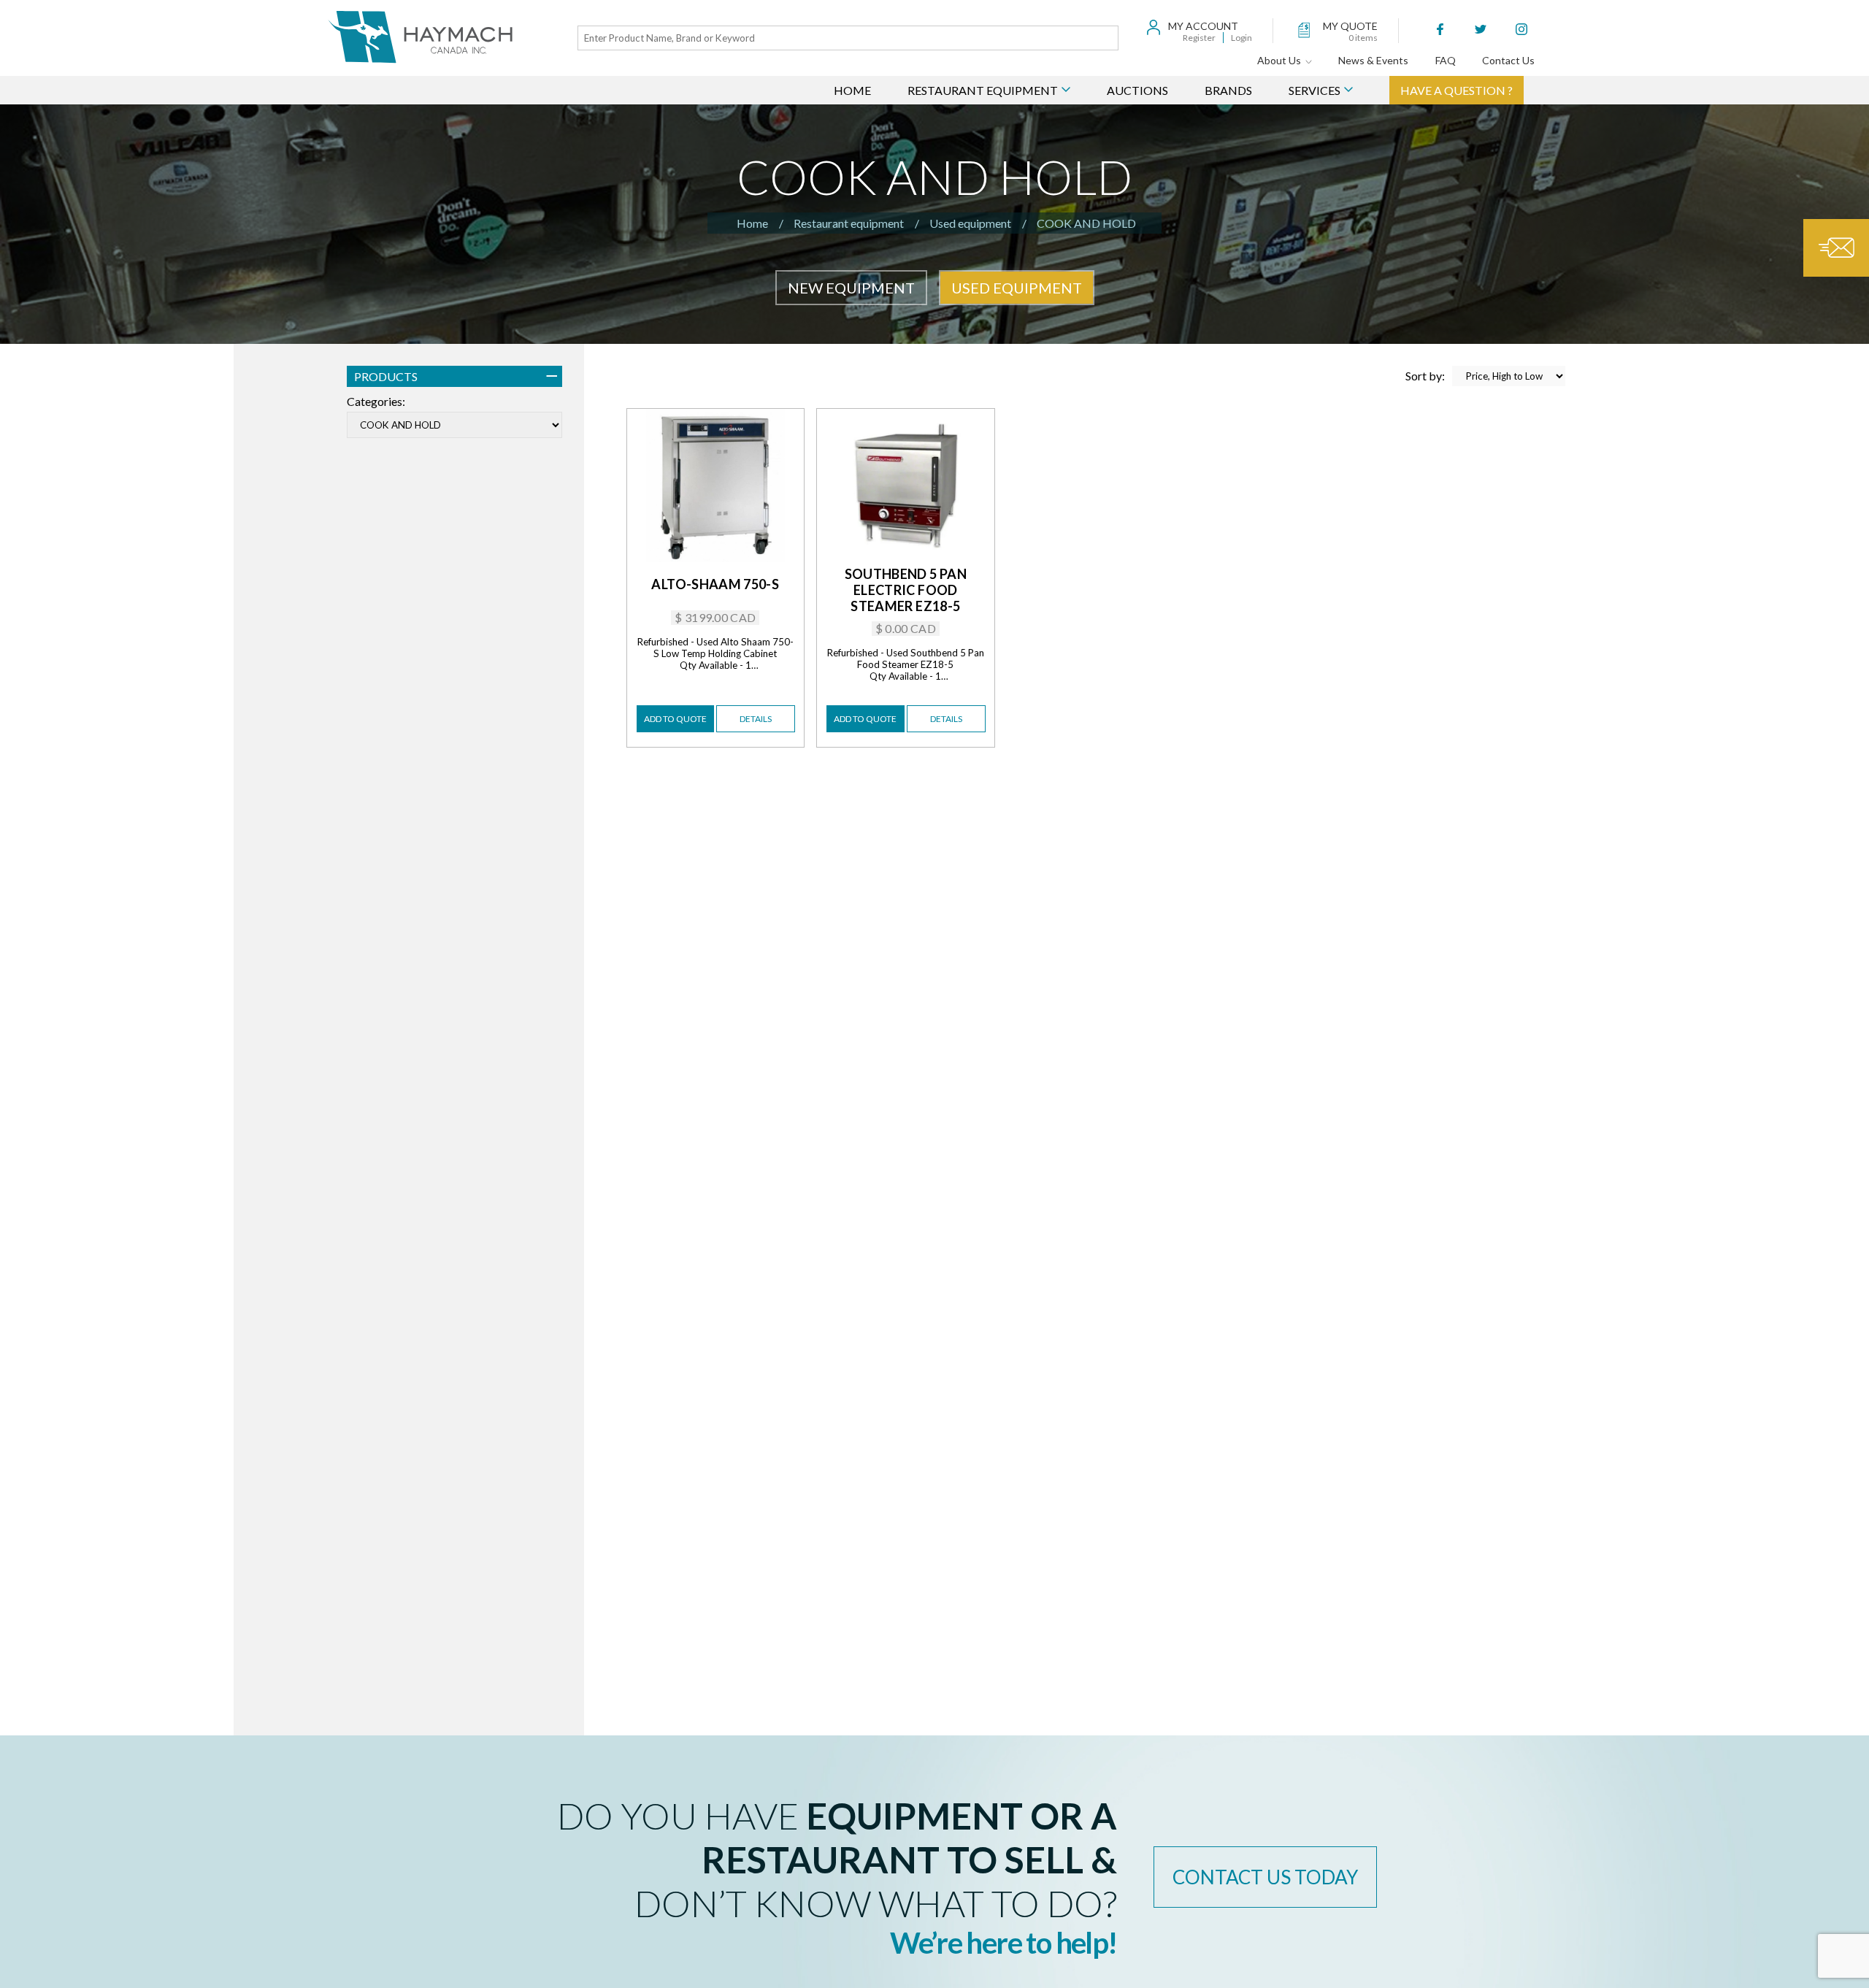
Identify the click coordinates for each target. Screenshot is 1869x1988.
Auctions (1137, 90)
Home (852, 90)
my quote (1350, 26)
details (756, 719)
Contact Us (1508, 60)
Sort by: (1425, 376)
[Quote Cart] (1308, 31)
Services (1315, 90)
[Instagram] (1521, 31)
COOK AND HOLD (1086, 223)
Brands (1228, 90)
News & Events (1373, 60)
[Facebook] (1440, 30)
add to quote (675, 719)
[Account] (1154, 29)
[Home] (422, 38)
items (1363, 38)
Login (1241, 38)
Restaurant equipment (849, 223)
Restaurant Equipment (983, 90)
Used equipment (970, 223)
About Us (1281, 60)
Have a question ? (1457, 90)
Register (1199, 38)
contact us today (1265, 1877)
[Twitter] (1481, 30)
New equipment (851, 288)
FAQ (1446, 60)
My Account (1203, 26)
